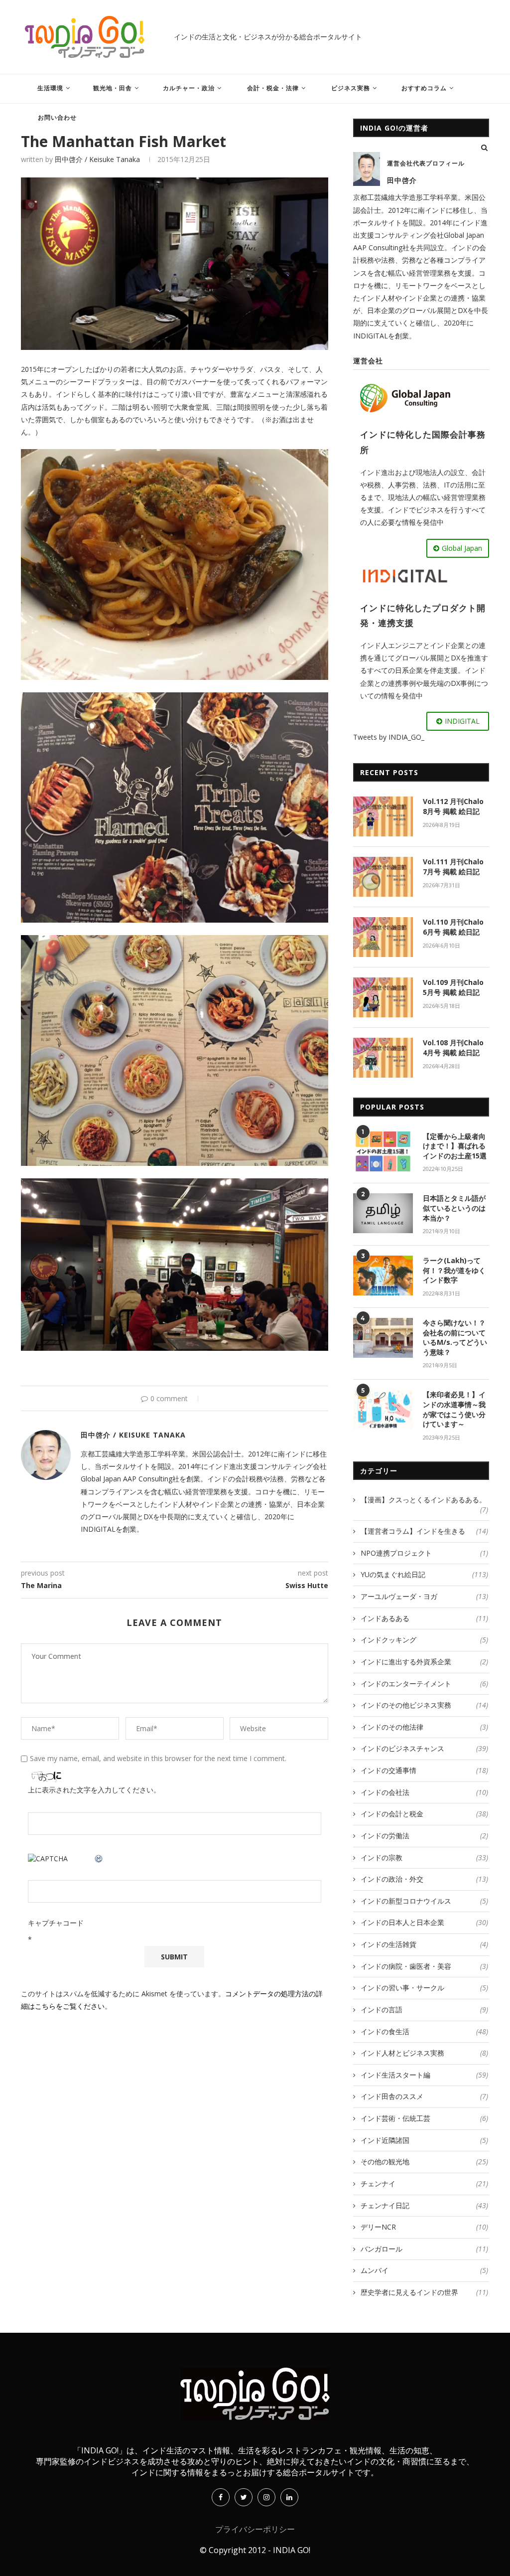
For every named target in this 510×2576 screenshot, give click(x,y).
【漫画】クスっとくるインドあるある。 (424, 1500)
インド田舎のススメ (424, 2096)
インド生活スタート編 (424, 2075)
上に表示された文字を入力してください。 (94, 1790)
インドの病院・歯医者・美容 (424, 1966)
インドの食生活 (424, 2031)
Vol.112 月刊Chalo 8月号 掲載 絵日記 (453, 806)
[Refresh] (99, 1859)
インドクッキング (424, 1640)
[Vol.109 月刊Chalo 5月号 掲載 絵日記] (383, 997)
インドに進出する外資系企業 (424, 1662)
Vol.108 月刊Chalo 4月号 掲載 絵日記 (453, 1047)
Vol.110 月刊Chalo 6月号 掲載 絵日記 (453, 927)
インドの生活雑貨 (424, 1944)
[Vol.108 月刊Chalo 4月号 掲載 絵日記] (383, 1058)
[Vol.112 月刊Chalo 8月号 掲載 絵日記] (383, 816)
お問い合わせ (57, 117)
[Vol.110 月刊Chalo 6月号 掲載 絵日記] (383, 937)
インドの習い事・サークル (424, 1988)
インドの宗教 (424, 1857)
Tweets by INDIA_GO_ (389, 737)
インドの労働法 (424, 1836)
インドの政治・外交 (424, 1879)
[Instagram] (266, 2497)
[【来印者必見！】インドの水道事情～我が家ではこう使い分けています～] (383, 1410)
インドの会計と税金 (424, 1814)
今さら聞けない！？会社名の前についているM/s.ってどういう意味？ (455, 1337)
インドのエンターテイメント (424, 1684)
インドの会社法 (424, 1792)
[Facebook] (221, 2497)
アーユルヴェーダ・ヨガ (424, 1596)
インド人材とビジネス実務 (424, 2053)
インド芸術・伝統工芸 (424, 2118)
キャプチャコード (56, 1923)
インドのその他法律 (424, 1727)
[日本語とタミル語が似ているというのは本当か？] (383, 1213)
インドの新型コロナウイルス (424, 1901)
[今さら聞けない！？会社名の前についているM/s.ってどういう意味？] (383, 1338)
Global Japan (462, 548)
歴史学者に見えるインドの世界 (424, 2292)
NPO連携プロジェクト (424, 1553)
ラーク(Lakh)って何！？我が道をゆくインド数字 (454, 1270)
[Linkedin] (289, 2497)
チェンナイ (424, 2183)
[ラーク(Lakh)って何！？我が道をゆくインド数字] (383, 1276)
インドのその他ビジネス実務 (424, 1705)
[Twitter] (244, 2497)
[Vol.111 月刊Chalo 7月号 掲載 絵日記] (383, 877)
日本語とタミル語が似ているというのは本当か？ (454, 1208)
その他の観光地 (424, 2162)
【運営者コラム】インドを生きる (424, 1531)
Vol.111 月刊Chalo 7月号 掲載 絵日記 (453, 867)
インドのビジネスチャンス (424, 1748)
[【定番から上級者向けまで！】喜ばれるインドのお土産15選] (383, 1151)
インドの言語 (424, 2010)
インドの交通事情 (424, 1770)
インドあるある (424, 1618)
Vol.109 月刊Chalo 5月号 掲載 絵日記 (453, 987)
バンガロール (424, 2249)
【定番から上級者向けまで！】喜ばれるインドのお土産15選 (455, 1146)
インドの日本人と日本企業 (424, 1922)
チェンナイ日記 (424, 2205)
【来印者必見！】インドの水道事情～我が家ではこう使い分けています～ (454, 1409)
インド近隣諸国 (424, 2140)
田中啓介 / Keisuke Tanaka (97, 159)
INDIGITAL (462, 721)
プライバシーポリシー (255, 2529)
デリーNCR (424, 2227)
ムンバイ (424, 2270)
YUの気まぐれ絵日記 (424, 1574)
